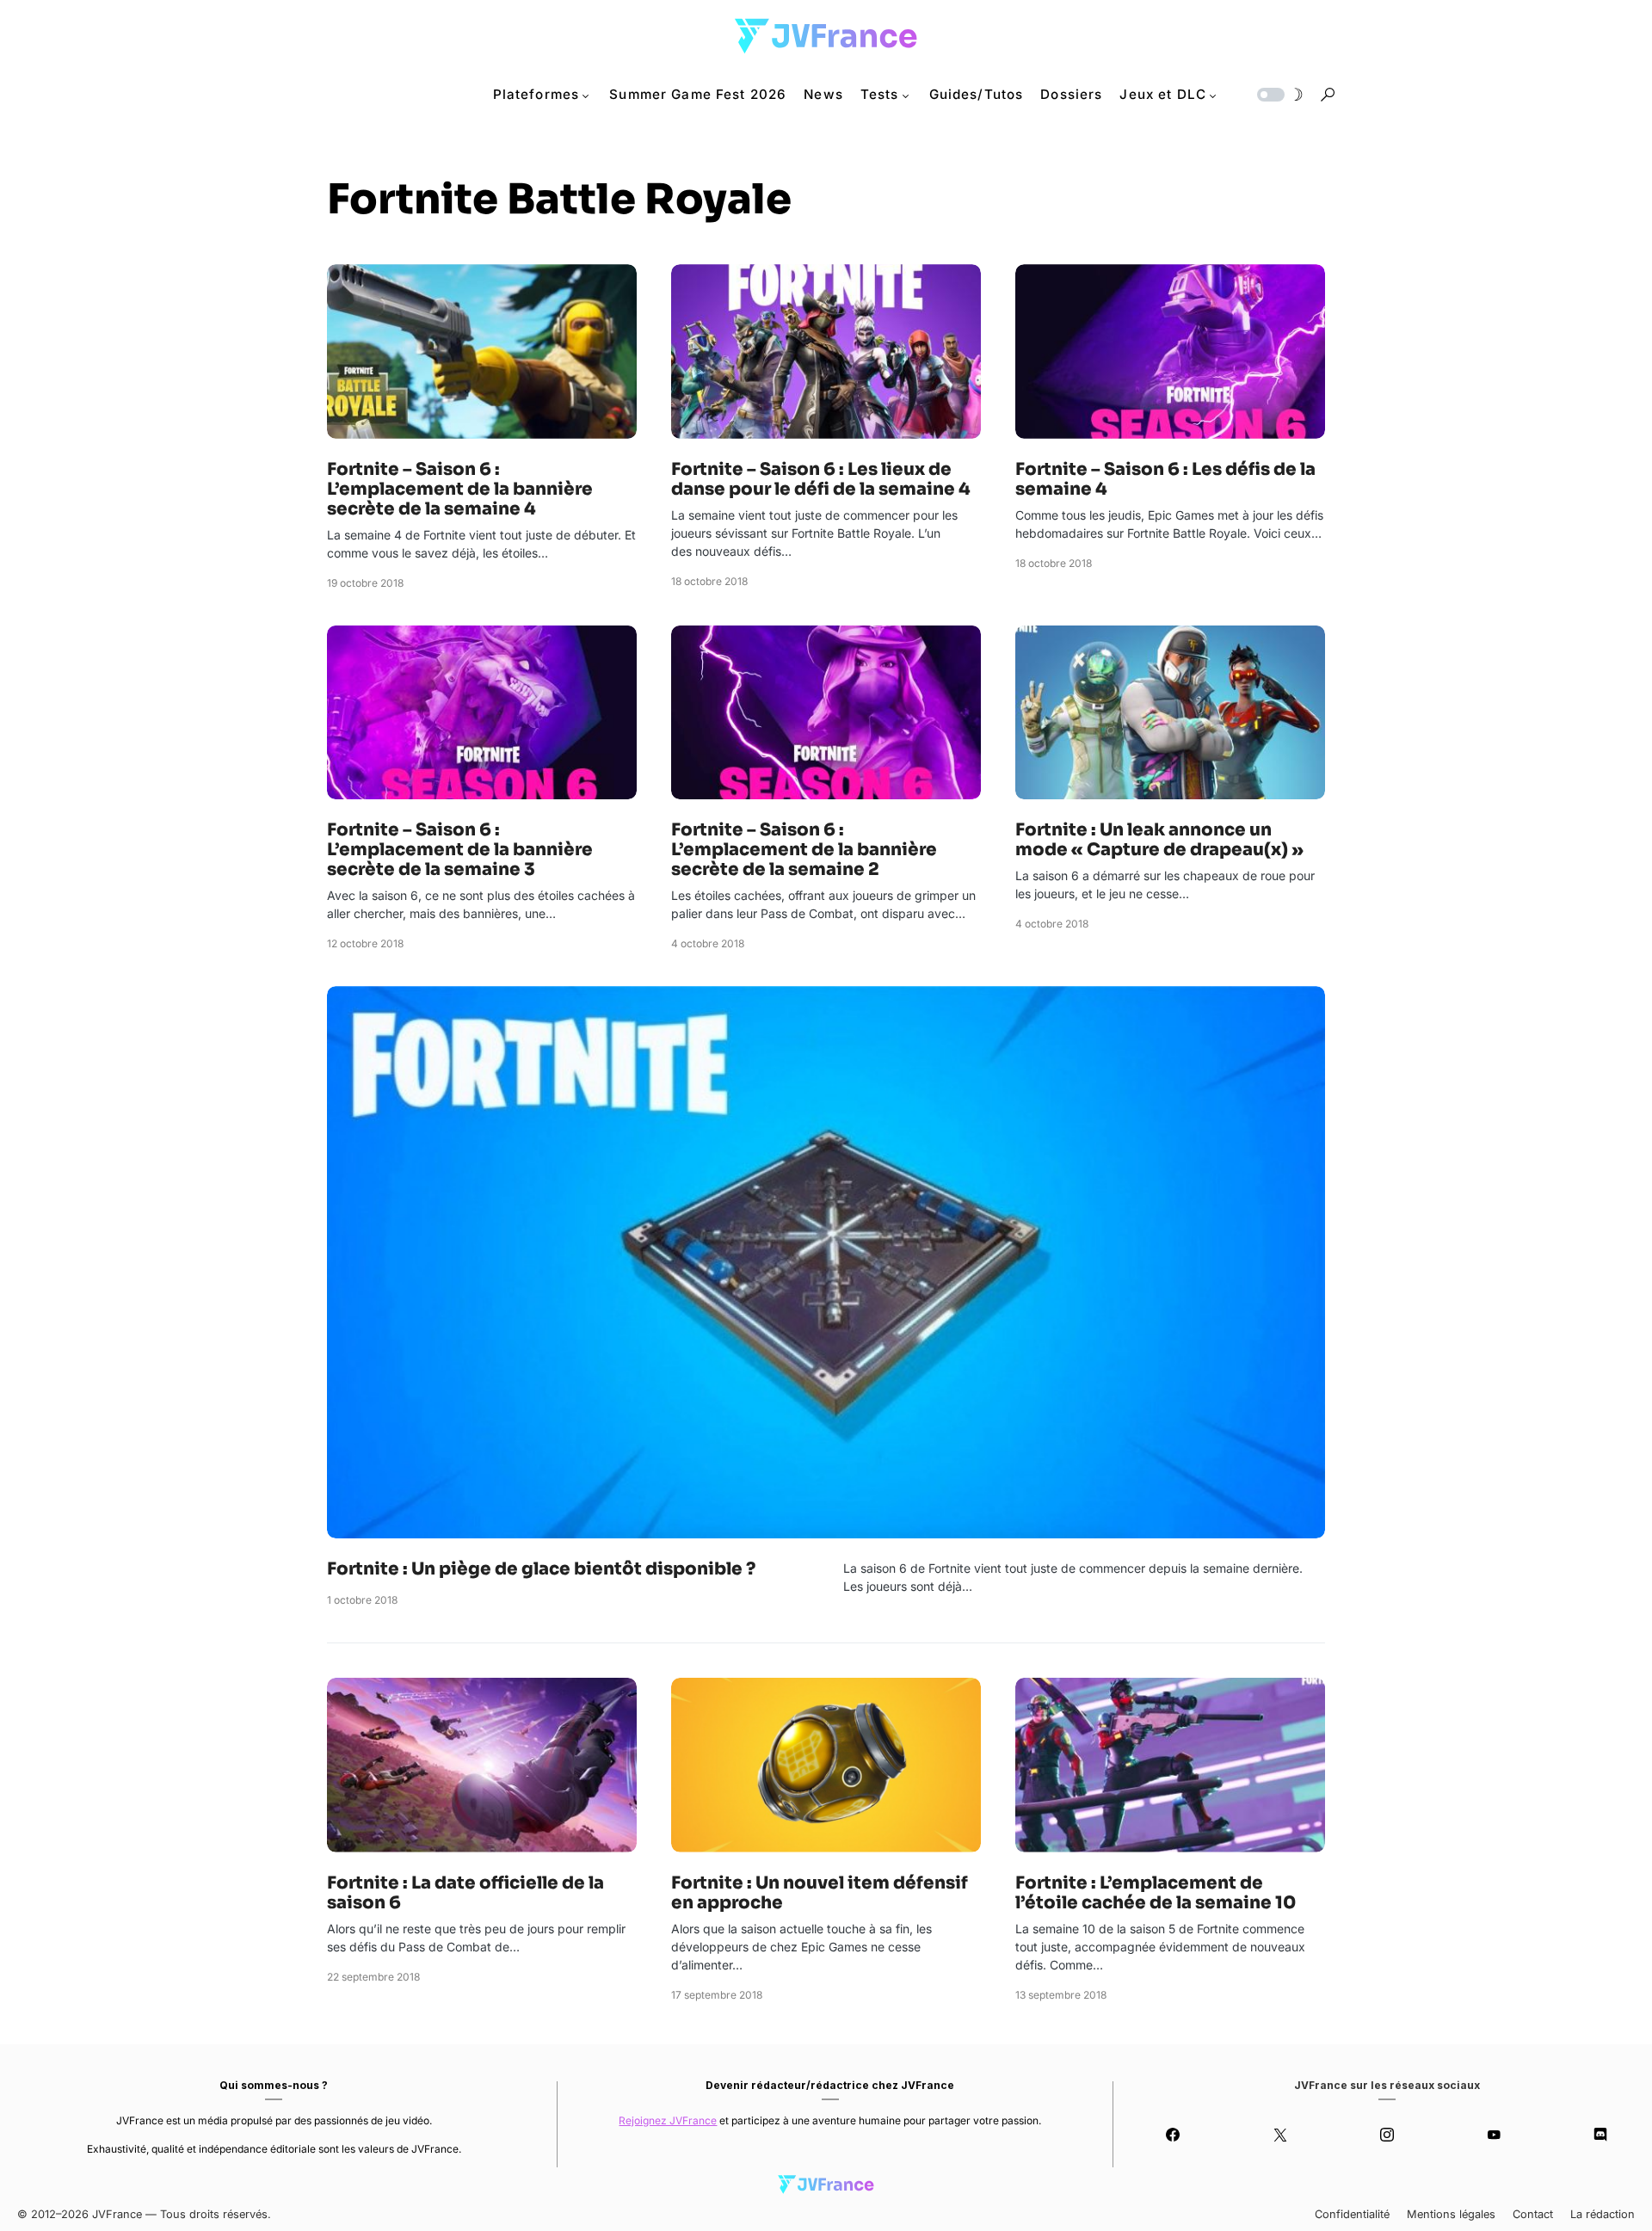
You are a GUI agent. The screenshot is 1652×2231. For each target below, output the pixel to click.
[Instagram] (1387, 2135)
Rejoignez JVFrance (668, 2120)
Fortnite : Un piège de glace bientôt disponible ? (541, 1569)
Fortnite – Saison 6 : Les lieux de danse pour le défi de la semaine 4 (821, 479)
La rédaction (1603, 2214)
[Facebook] (1173, 2135)
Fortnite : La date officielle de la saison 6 (465, 1893)
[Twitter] (1279, 2135)
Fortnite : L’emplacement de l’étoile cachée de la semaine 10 (1156, 1893)
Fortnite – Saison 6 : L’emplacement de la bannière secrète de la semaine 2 (804, 850)
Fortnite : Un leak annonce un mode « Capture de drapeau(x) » (1159, 840)
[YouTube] (1494, 2135)
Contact (1533, 2214)
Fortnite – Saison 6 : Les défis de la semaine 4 (1165, 479)
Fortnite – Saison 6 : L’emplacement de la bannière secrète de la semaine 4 (460, 489)
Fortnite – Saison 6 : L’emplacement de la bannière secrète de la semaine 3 (460, 850)
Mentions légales (1451, 2214)
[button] (1279, 95)
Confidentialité (1352, 2214)
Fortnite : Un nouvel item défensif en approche (820, 1893)
